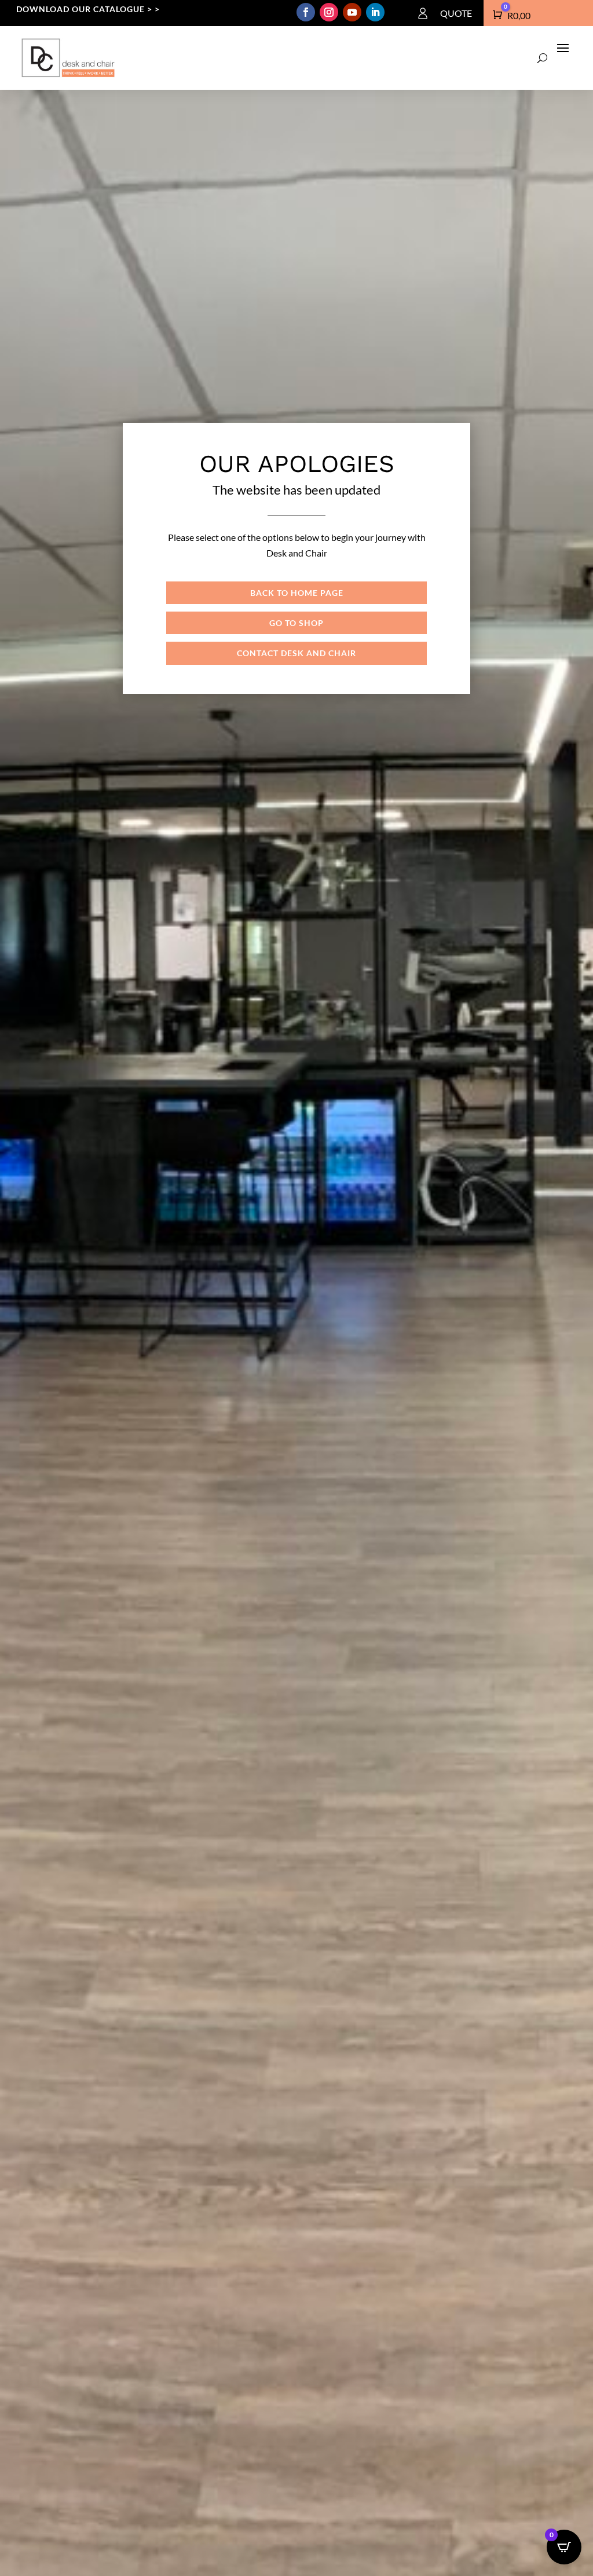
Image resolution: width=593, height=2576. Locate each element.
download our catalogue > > (88, 9)
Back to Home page (297, 593)
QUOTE (456, 13)
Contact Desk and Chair (296, 653)
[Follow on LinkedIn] (375, 12)
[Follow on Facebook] (306, 12)
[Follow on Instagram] (329, 12)
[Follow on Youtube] (352, 12)
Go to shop (296, 623)
